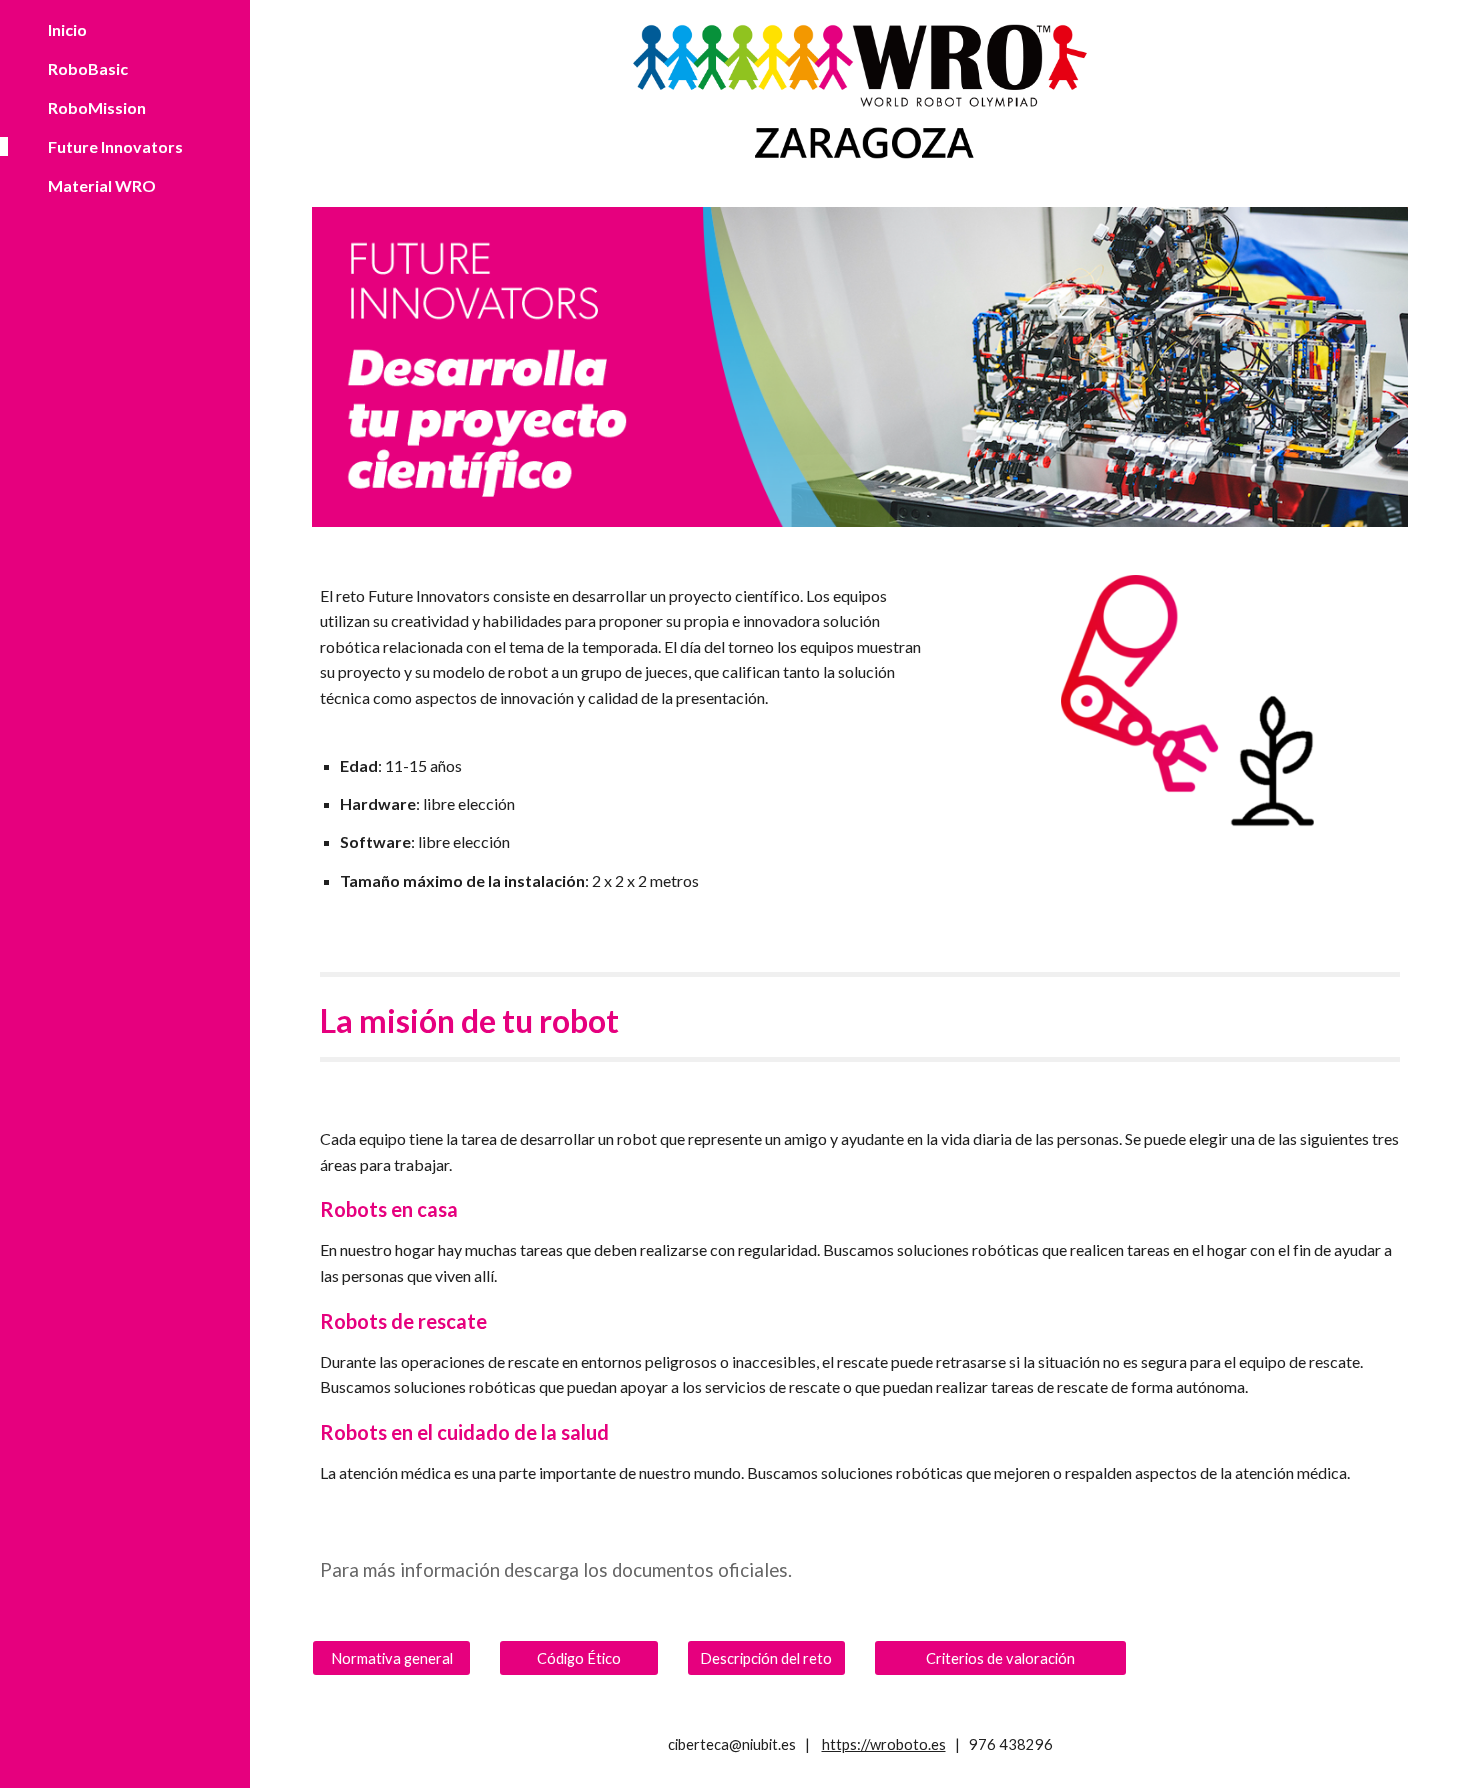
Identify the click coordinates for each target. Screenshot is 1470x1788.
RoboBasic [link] (88, 68)
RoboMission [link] (97, 107)
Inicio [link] (67, 29)
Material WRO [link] (102, 185)
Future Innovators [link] (115, 146)
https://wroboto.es (884, 1744)
